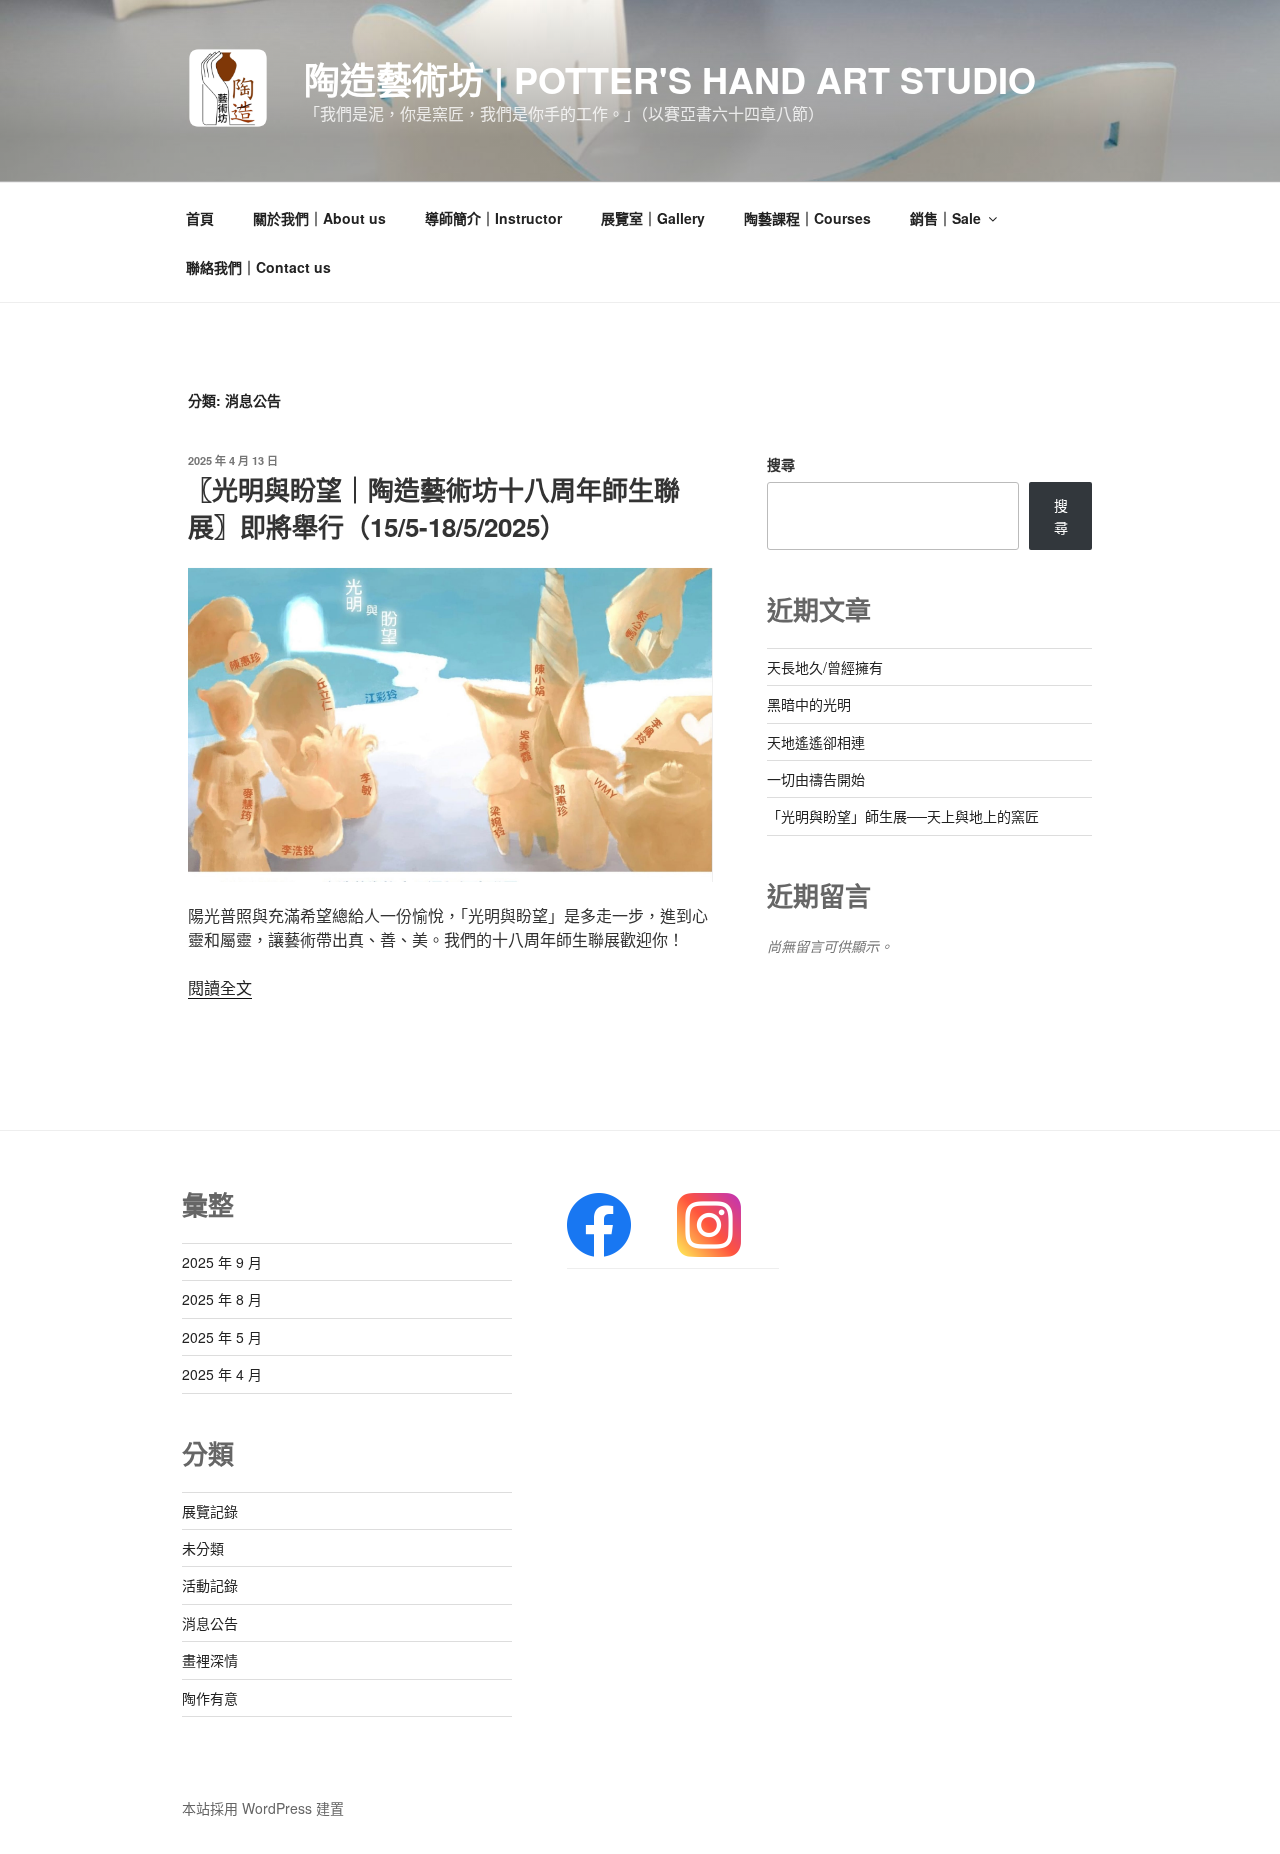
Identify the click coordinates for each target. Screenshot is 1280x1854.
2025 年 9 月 (222, 1262)
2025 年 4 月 (222, 1374)
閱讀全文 (220, 987)
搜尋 (781, 464)
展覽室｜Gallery (653, 218)
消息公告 (210, 1623)
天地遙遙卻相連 (816, 742)
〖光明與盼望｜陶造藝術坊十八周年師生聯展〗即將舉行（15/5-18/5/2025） (433, 507)
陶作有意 (210, 1698)
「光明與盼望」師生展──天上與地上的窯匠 (903, 816)
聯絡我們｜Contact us (258, 267)
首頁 (200, 218)
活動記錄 (210, 1585)
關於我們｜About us (319, 218)
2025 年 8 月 (222, 1299)
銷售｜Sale (945, 218)
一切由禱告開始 (816, 779)
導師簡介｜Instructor (493, 218)
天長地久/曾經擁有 (825, 667)
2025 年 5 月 (222, 1337)
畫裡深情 (210, 1660)
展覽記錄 (210, 1511)
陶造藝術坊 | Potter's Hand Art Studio (670, 79)
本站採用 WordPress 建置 (263, 1808)
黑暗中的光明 (809, 704)
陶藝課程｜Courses (807, 218)
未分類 (203, 1548)
